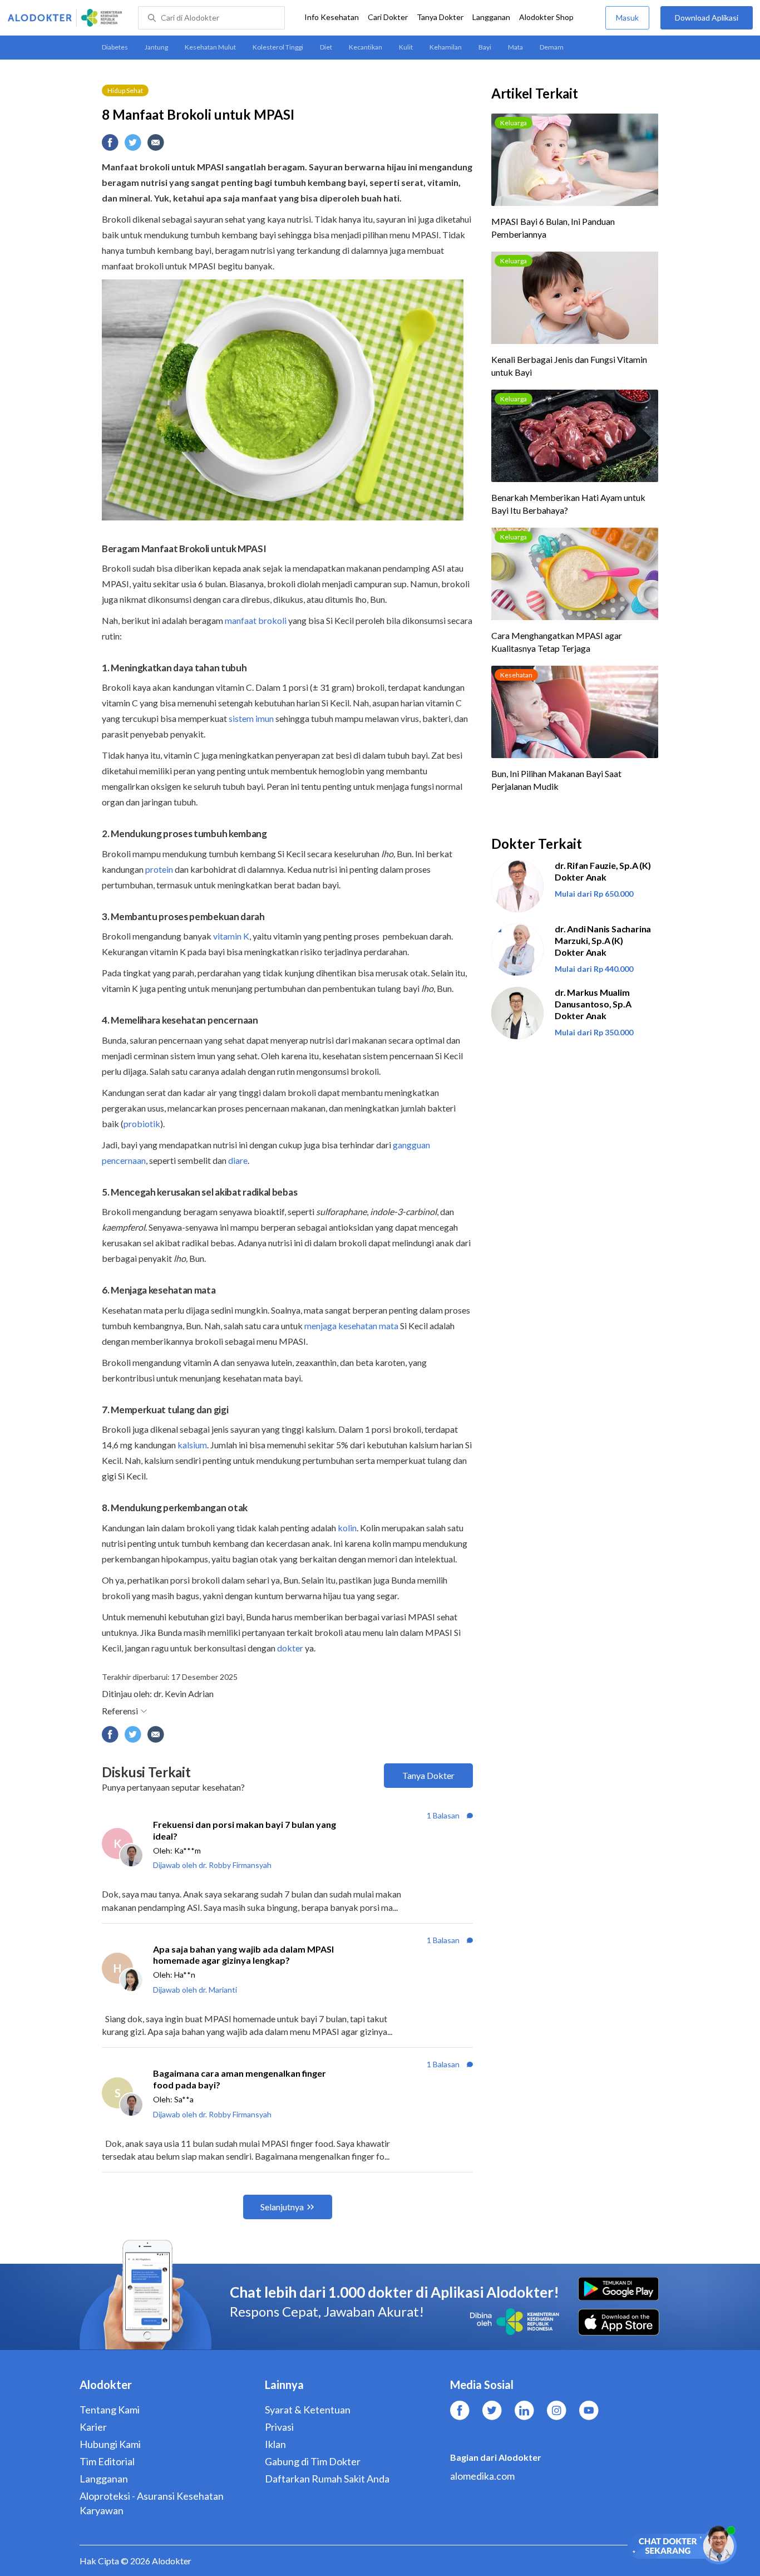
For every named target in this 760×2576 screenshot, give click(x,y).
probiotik (142, 1124)
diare (238, 1160)
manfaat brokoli (256, 620)
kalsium (192, 1445)
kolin (347, 1528)
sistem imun (251, 718)
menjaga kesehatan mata (351, 1326)
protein (159, 869)
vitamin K (231, 936)
